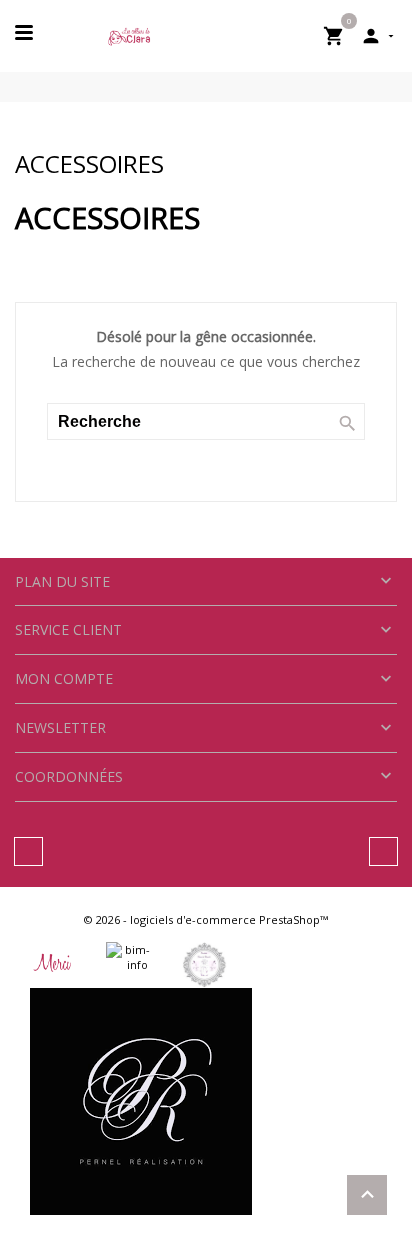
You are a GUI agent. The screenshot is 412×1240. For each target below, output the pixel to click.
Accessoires (89, 164)
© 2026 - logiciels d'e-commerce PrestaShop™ (206, 919)
